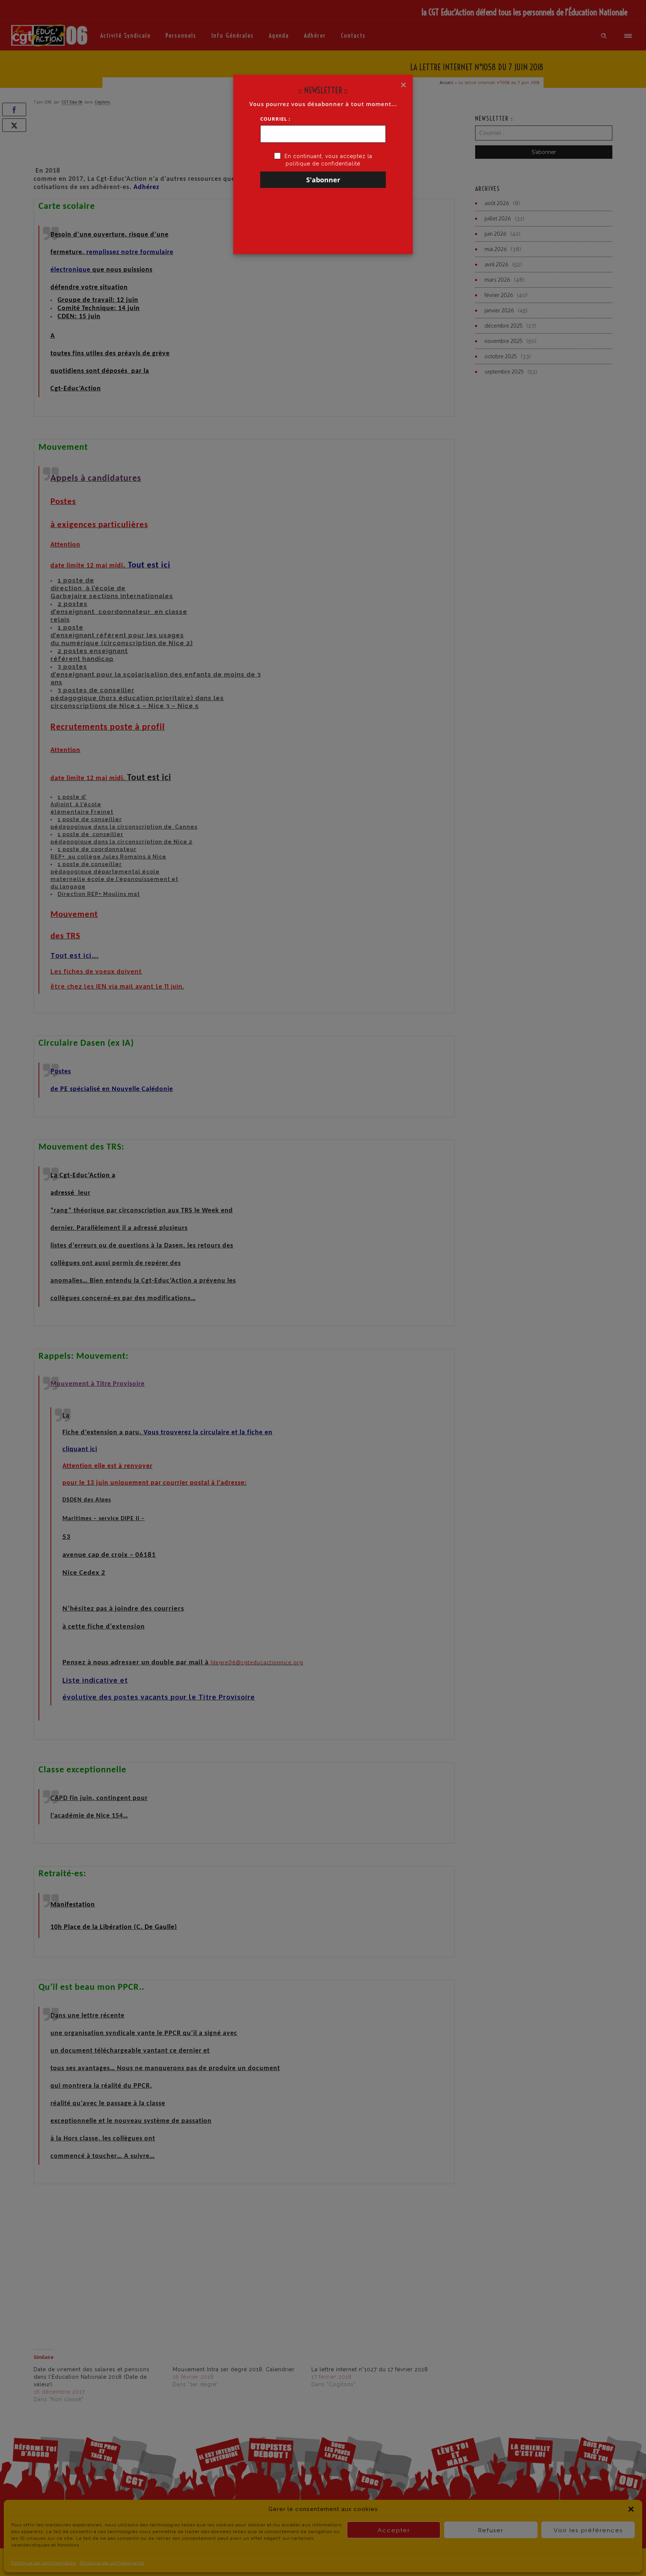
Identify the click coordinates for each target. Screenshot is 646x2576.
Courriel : (275, 119)
